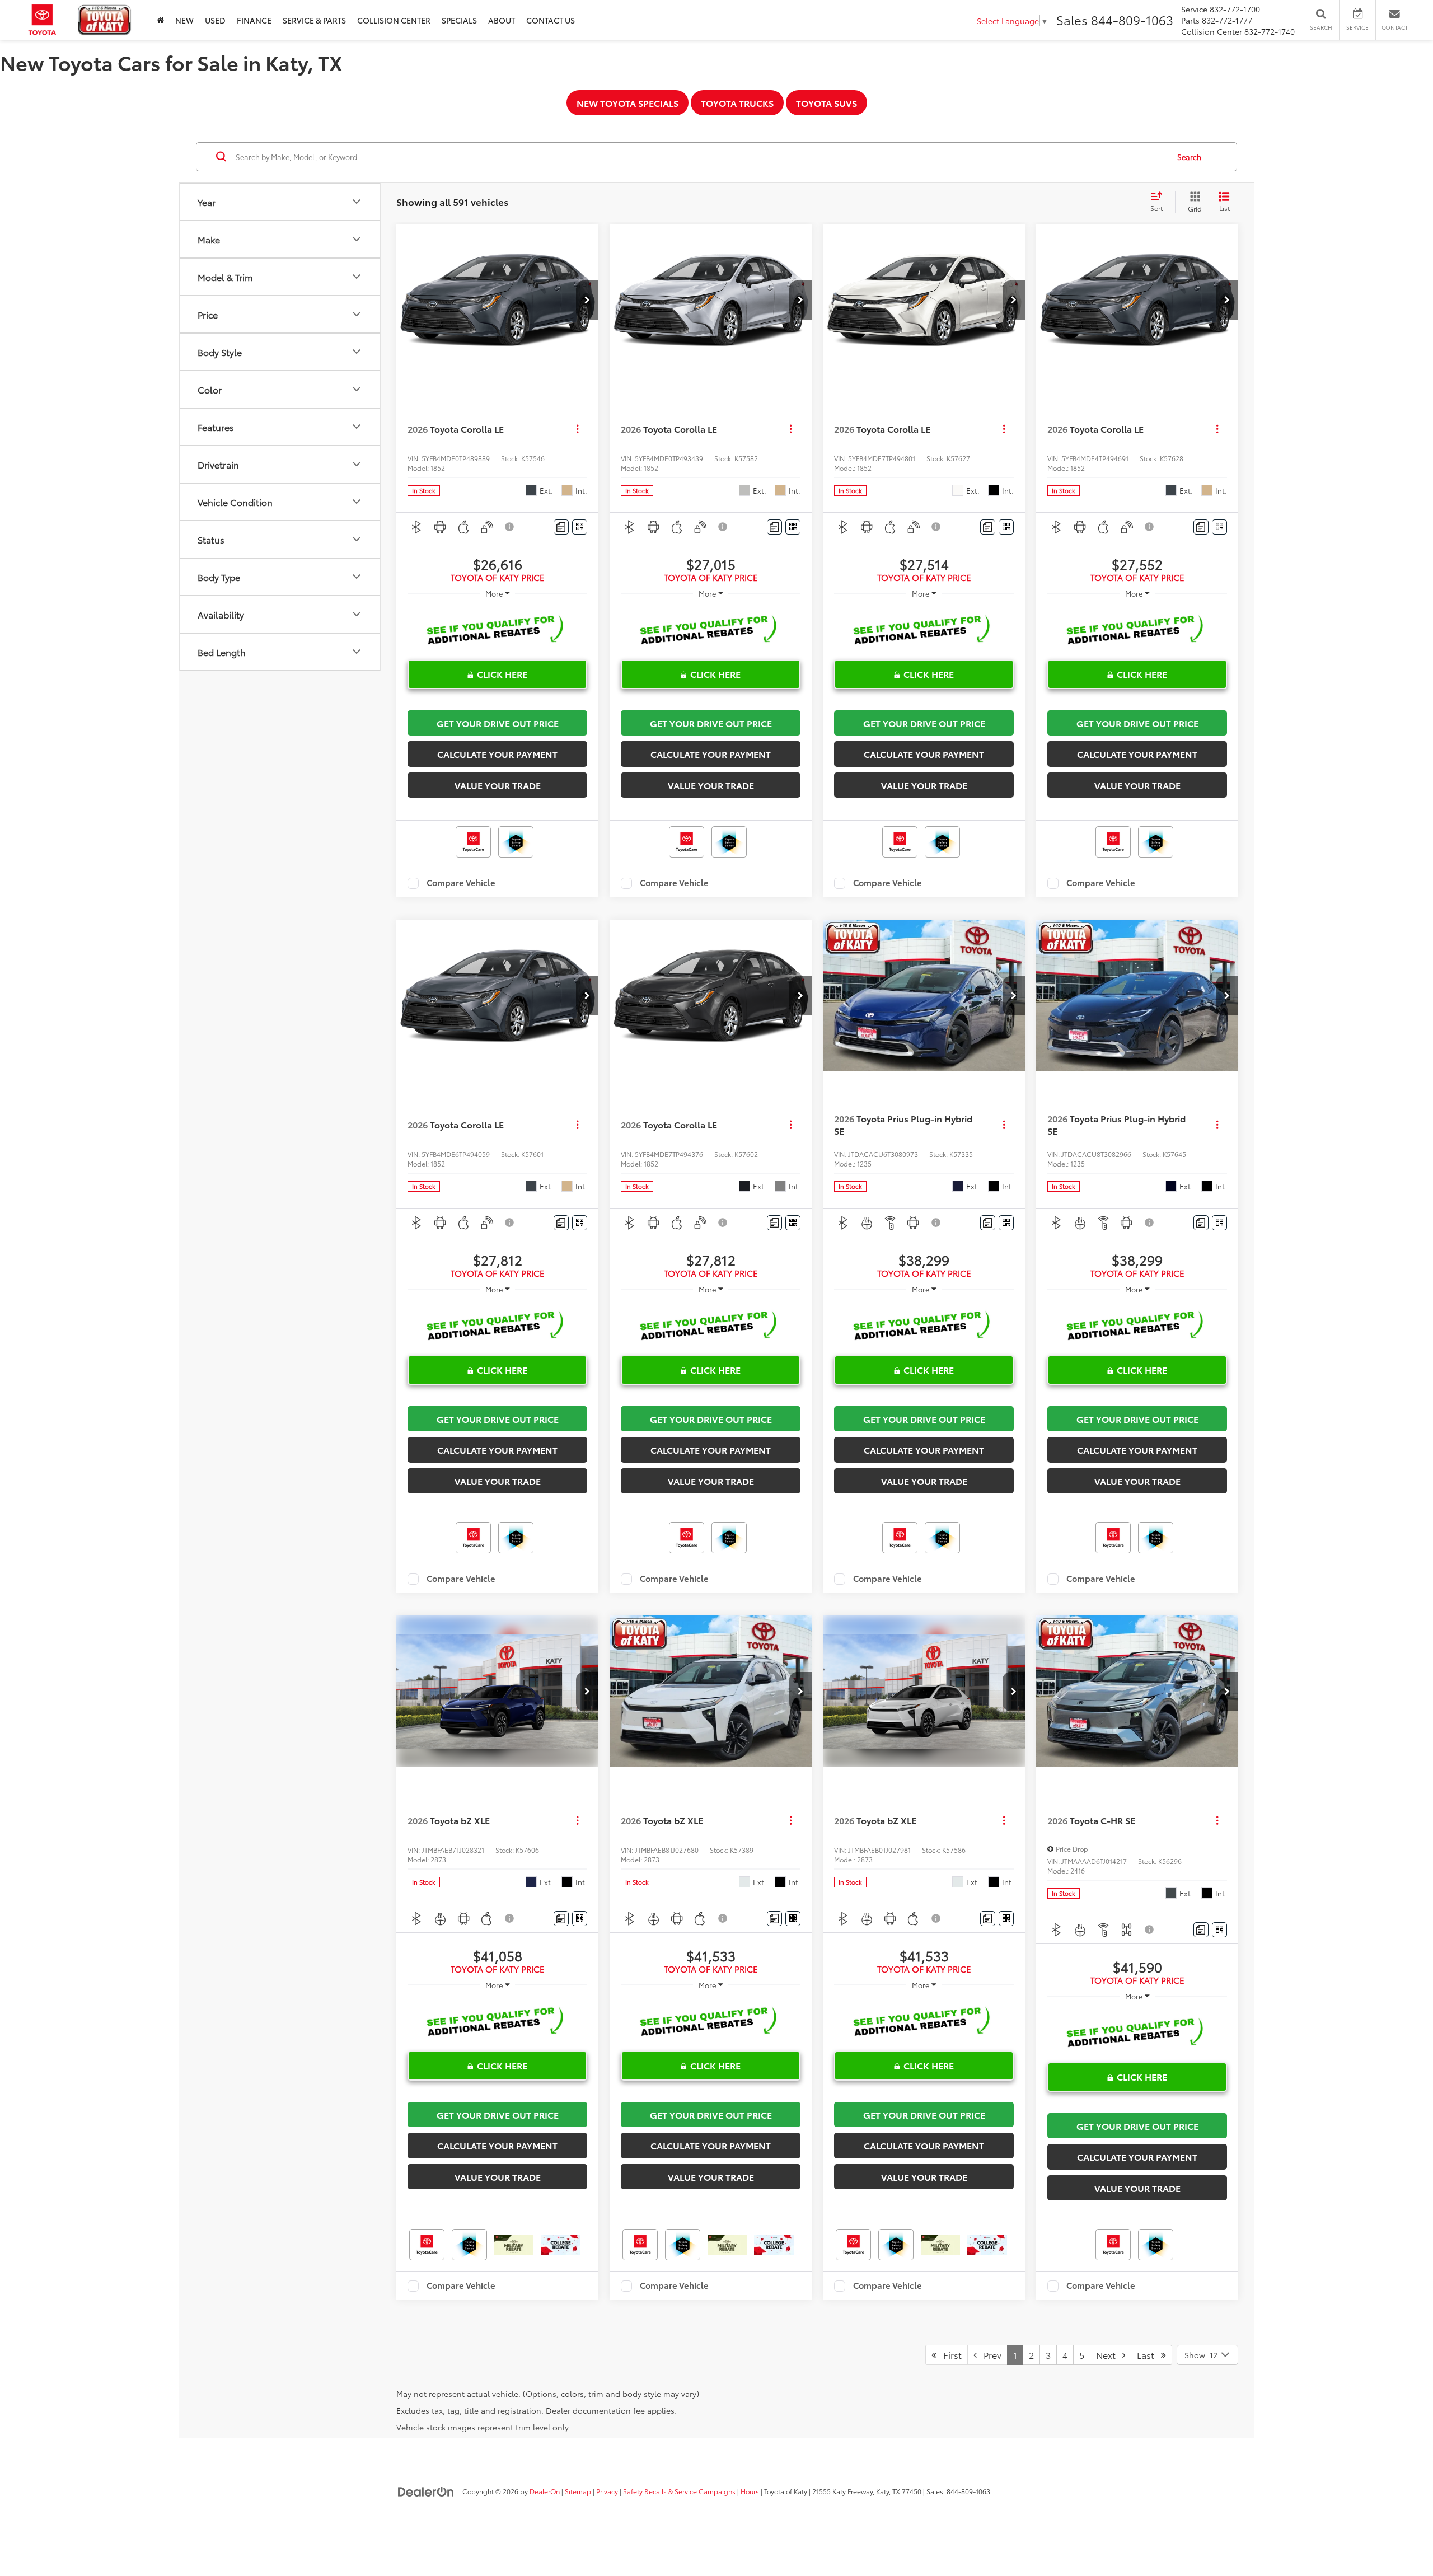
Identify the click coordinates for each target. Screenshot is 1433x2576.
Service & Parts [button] (314, 20)
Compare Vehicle (461, 883)
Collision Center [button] (394, 20)
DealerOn (545, 2491)
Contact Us (551, 20)
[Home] (160, 20)
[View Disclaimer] (510, 527)
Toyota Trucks (737, 103)
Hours (750, 2491)
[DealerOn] (426, 2491)
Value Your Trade (498, 785)
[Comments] (561, 527)
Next (1109, 2355)
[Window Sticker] (580, 527)
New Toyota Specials (627, 103)
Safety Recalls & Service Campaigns (679, 2491)
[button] (587, 300)
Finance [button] (254, 20)
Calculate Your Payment (497, 754)
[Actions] (577, 429)
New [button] (184, 20)
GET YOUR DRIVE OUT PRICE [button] (498, 723)
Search (1189, 157)
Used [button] (215, 20)
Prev (989, 2355)
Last (1149, 2355)
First (949, 2355)
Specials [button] (459, 20)
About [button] (502, 20)
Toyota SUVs (826, 103)
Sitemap (578, 2491)
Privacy (607, 2491)
